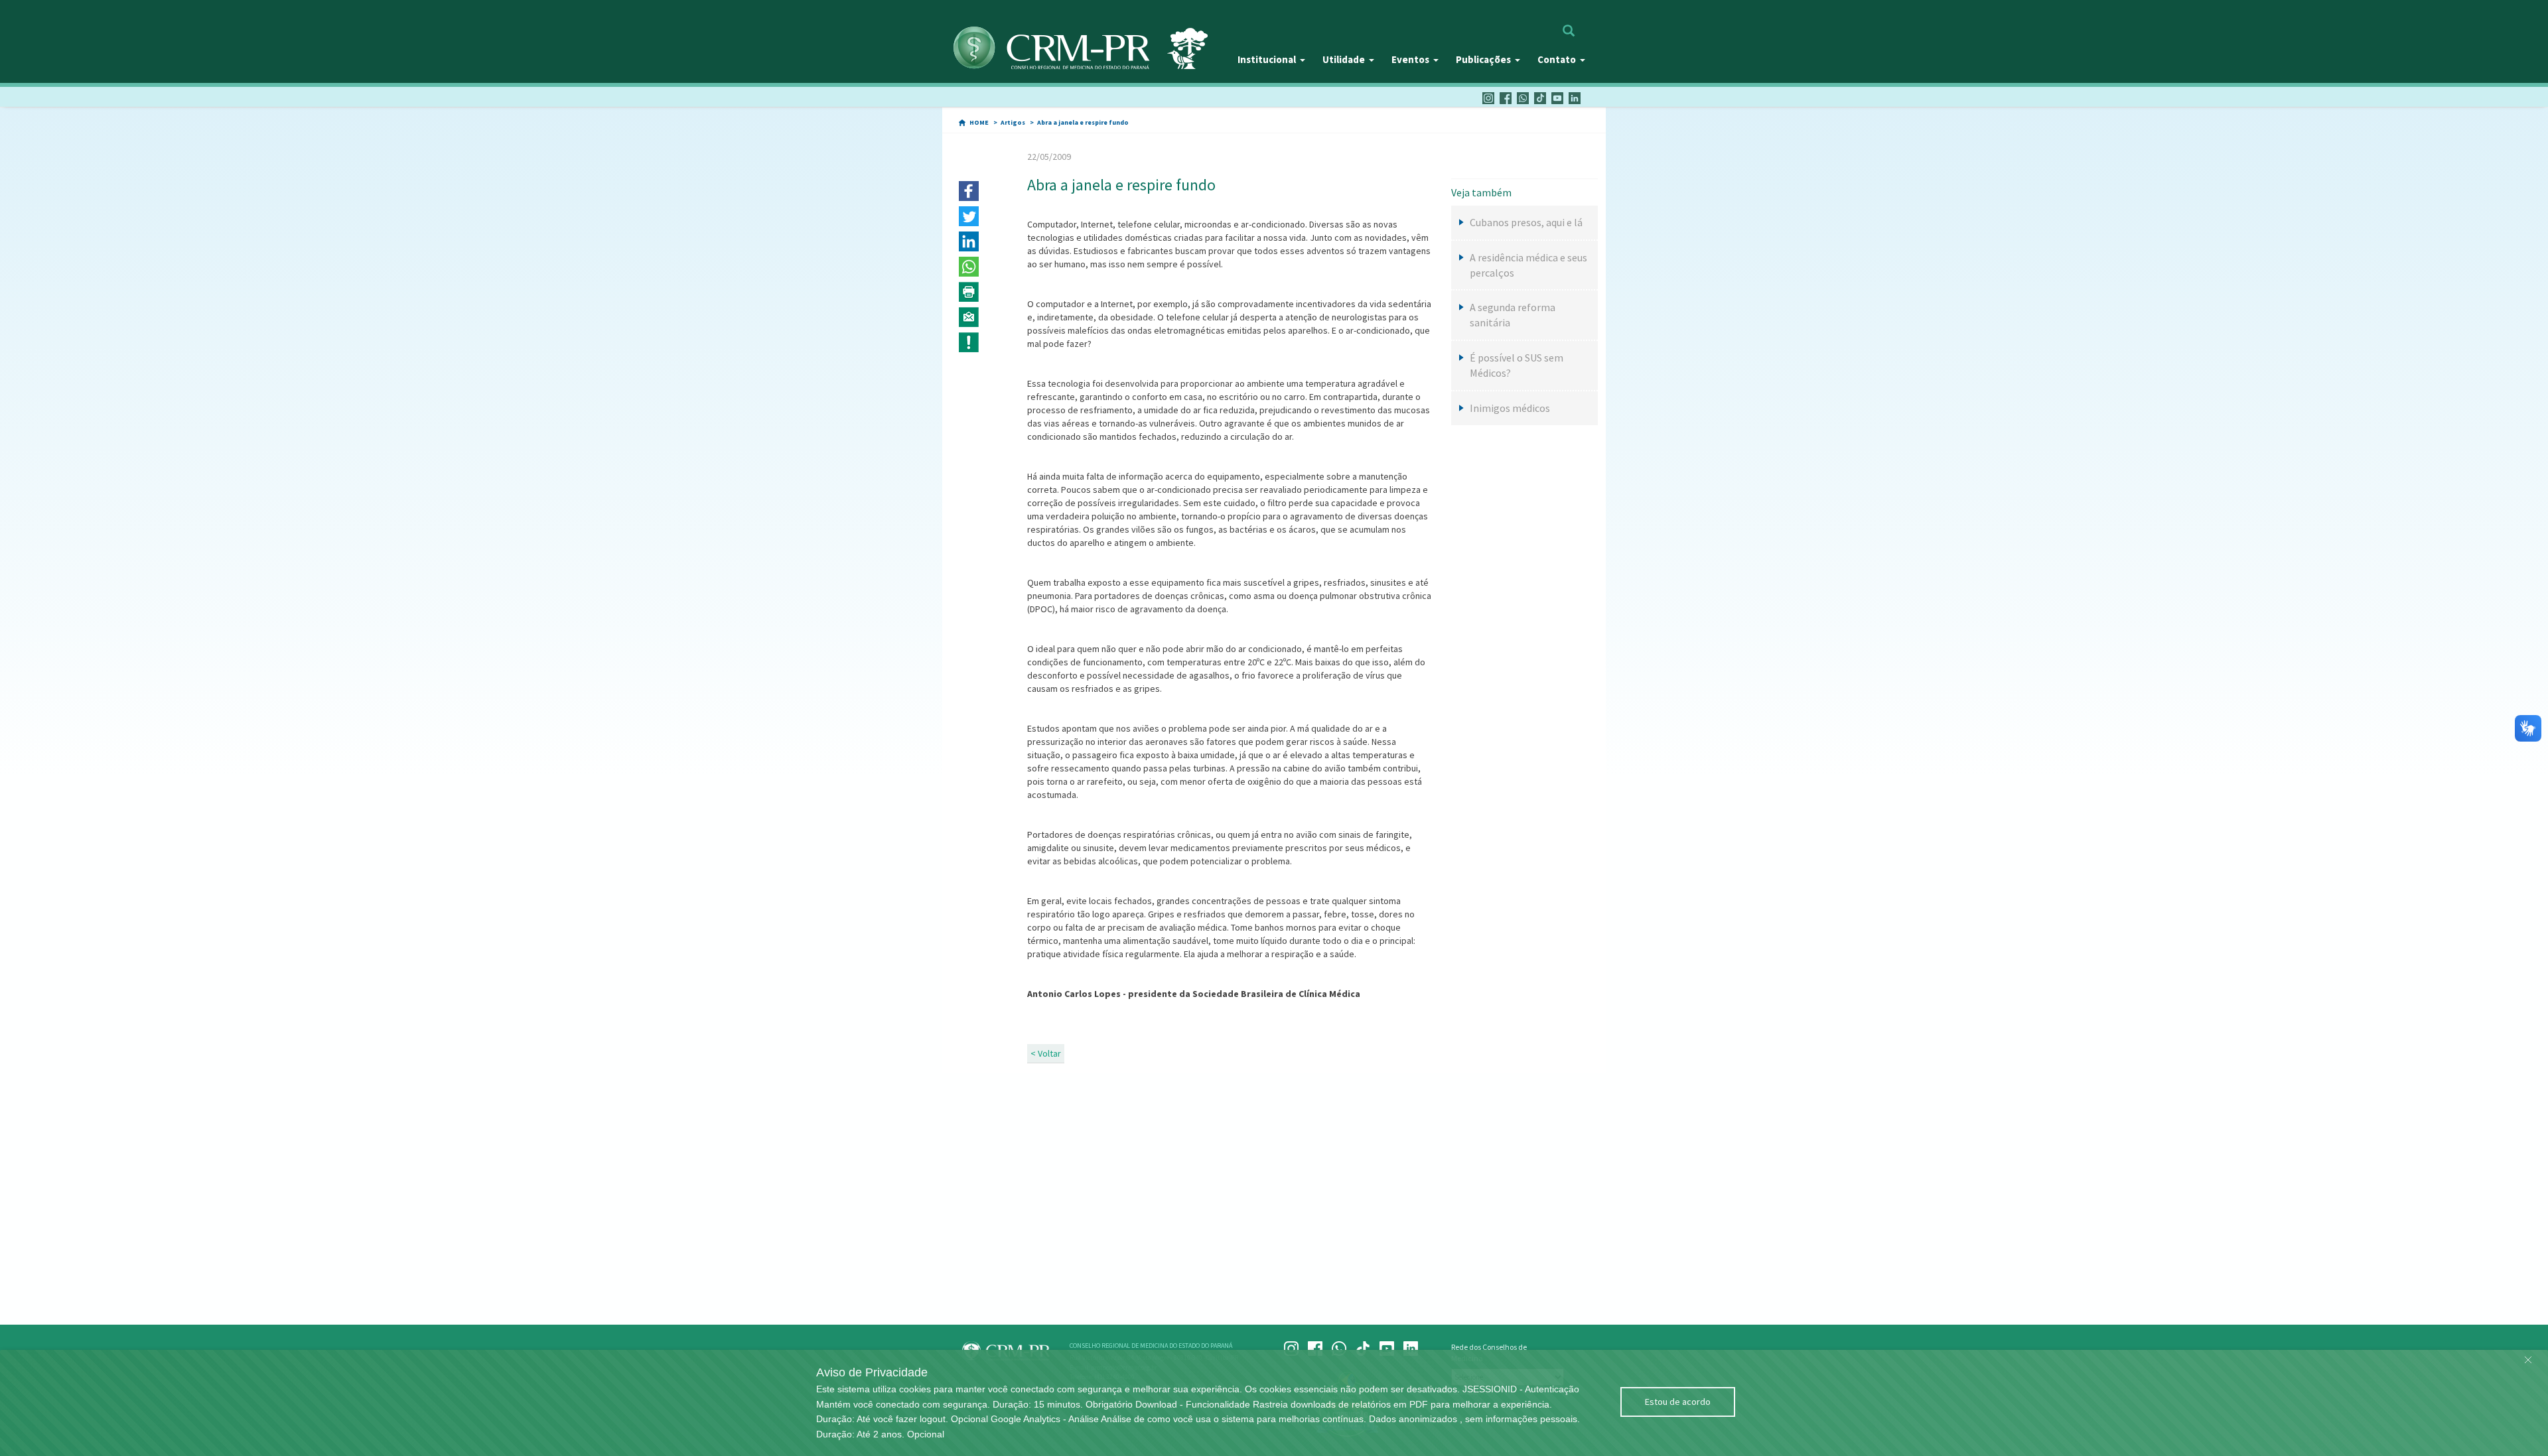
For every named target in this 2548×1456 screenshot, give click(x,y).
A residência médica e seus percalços (1528, 265)
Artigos (1013, 122)
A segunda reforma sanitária (1513, 315)
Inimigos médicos (1510, 408)
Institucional (1267, 59)
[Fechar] (2528, 1357)
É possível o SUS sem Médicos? (1517, 365)
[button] (969, 191)
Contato (1557, 59)
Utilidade (1344, 59)
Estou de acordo (1678, 1402)
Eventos (1410, 59)
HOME (979, 122)
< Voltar (1046, 1053)
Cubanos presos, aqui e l (1526, 222)
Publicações (1483, 59)
